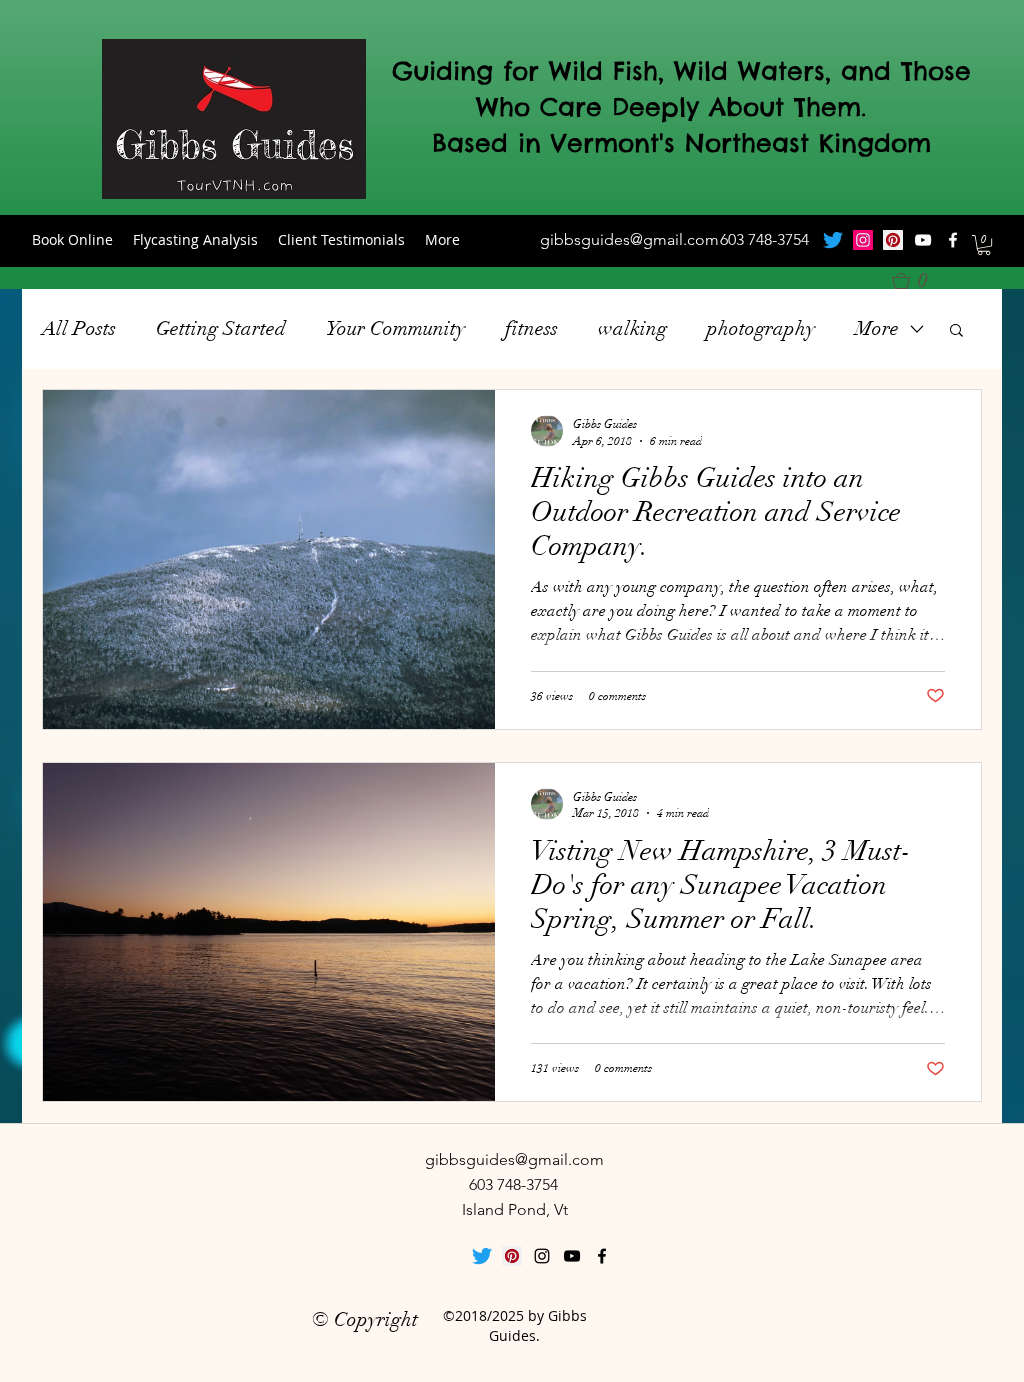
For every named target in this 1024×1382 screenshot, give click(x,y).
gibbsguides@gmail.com (629, 239)
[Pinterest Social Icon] (893, 240)
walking (632, 328)
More (877, 328)
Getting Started (221, 328)
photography (761, 328)
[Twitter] (833, 240)
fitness (531, 328)
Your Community (395, 328)
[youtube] (923, 240)
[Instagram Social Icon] (863, 240)
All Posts (79, 328)
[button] (984, 245)
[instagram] (542, 1256)
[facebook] (953, 240)
